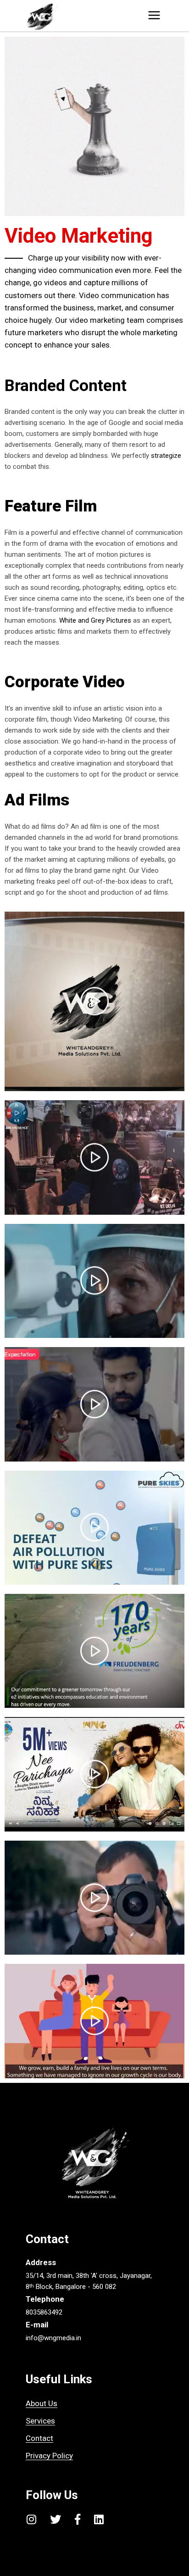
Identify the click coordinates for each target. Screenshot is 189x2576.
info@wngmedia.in (53, 2338)
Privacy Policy (49, 2456)
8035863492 (44, 2312)
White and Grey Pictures (95, 620)
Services (40, 2421)
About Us (42, 2403)
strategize (166, 456)
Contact (39, 2438)
